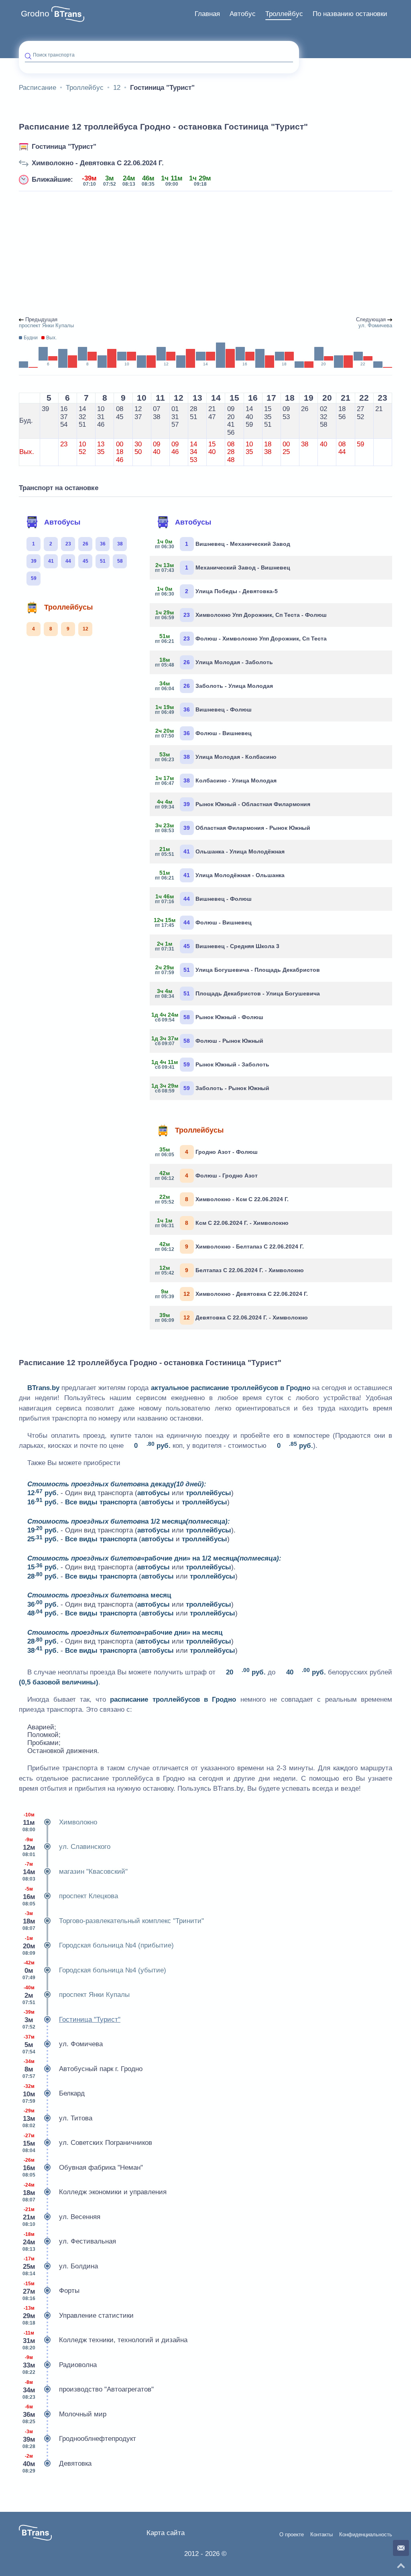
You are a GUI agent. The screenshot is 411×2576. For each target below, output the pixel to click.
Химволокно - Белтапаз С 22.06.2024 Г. (230, 1246)
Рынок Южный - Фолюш (210, 1017)
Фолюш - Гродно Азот (207, 1176)
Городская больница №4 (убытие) (94, 1970)
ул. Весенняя (61, 2217)
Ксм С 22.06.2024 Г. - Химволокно (222, 1223)
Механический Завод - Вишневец (223, 567)
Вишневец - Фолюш (204, 709)
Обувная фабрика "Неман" (83, 2168)
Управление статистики (78, 2316)
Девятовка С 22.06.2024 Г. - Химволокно (232, 1317)
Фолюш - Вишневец (204, 733)
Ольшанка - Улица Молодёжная (220, 851)
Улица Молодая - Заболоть (214, 662)
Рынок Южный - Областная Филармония (233, 804)
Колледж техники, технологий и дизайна (105, 2340)
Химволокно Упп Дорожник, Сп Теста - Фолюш (241, 615)
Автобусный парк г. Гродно (82, 2069)
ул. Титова (57, 2118)
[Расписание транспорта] (68, 14)
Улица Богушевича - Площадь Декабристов (238, 970)
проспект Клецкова (70, 1896)
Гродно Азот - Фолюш (207, 1152)
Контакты (321, 2535)
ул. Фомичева (63, 2044)
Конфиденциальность (366, 2535)
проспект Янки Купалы (76, 1995)
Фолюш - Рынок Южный (210, 1041)
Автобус (243, 14)
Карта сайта (166, 2533)
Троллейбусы (68, 607)
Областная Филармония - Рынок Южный (233, 828)
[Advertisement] (205, 254)
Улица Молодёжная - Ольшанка (220, 875)
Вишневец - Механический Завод (223, 544)
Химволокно (60, 1822)
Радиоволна (60, 2365)
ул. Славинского (66, 1847)
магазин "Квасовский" (75, 1872)
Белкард (54, 2094)
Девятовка (57, 2464)
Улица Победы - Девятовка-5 (217, 591)
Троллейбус (284, 14)
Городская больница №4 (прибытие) (98, 1946)
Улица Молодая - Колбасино (216, 757)
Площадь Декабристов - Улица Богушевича (238, 993)
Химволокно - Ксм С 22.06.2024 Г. (222, 1199)
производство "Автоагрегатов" (88, 2390)
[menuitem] (207, 14)
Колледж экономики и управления (95, 2192)
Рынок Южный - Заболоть (213, 1064)
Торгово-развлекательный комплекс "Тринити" (113, 1921)
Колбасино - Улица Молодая (216, 780)
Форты (51, 2291)
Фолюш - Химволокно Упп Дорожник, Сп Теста (241, 638)
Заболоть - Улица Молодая (214, 686)
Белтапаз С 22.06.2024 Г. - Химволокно (230, 1270)
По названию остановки (350, 14)
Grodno (35, 14)
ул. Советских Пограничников (87, 2143)
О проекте (292, 2535)
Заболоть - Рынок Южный (213, 1088)
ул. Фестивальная (69, 2242)
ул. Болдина (60, 2266)
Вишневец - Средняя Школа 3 (218, 946)
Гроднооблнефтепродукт (79, 2439)
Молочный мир (64, 2414)
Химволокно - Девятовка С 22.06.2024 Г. (98, 163)
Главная (207, 14)
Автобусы (62, 522)
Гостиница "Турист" (64, 147)
